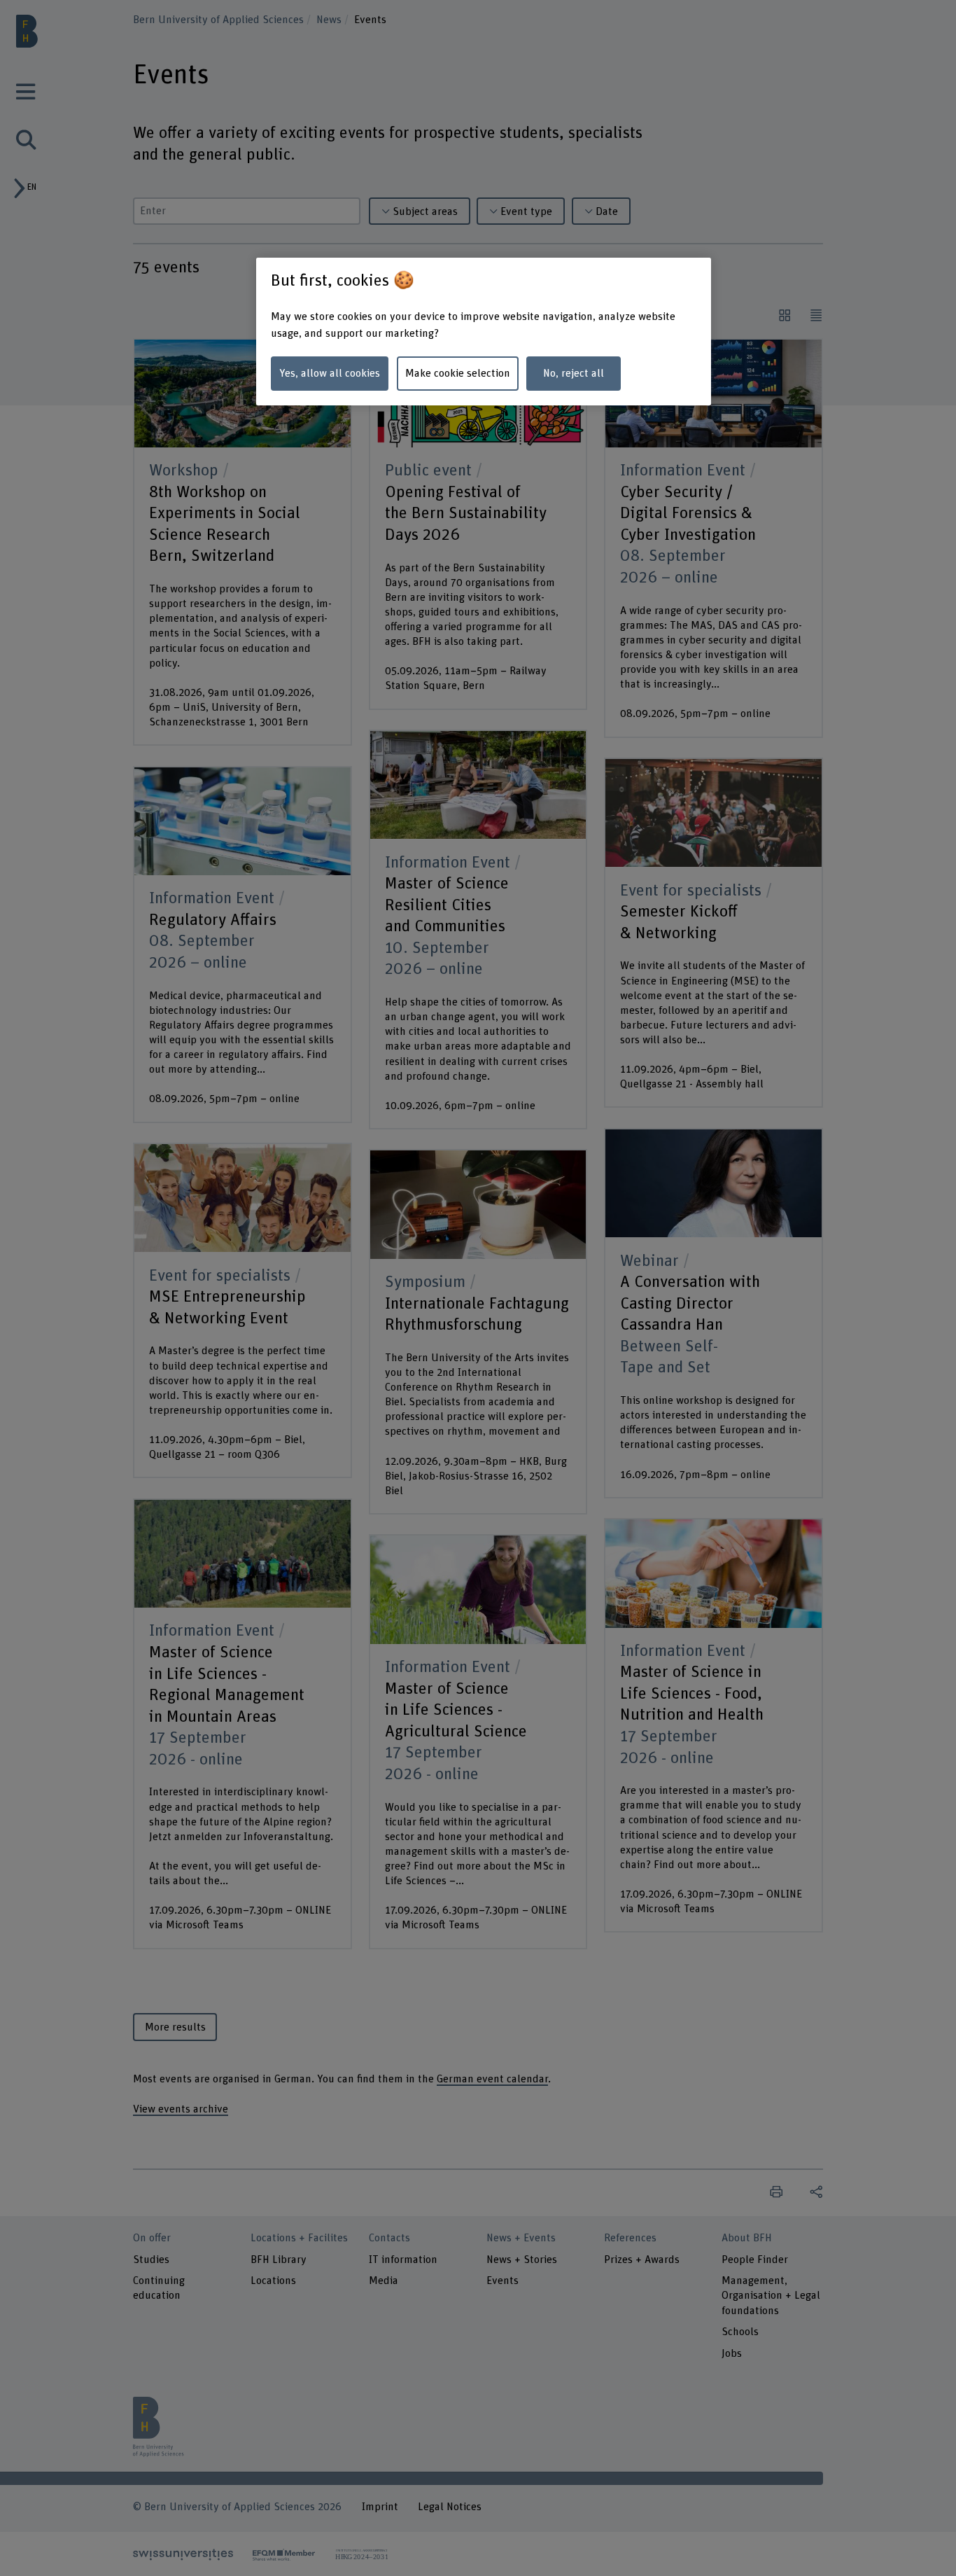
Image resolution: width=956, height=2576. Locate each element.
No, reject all (574, 373)
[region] (484, 332)
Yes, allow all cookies (330, 373)
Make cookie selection (458, 373)
